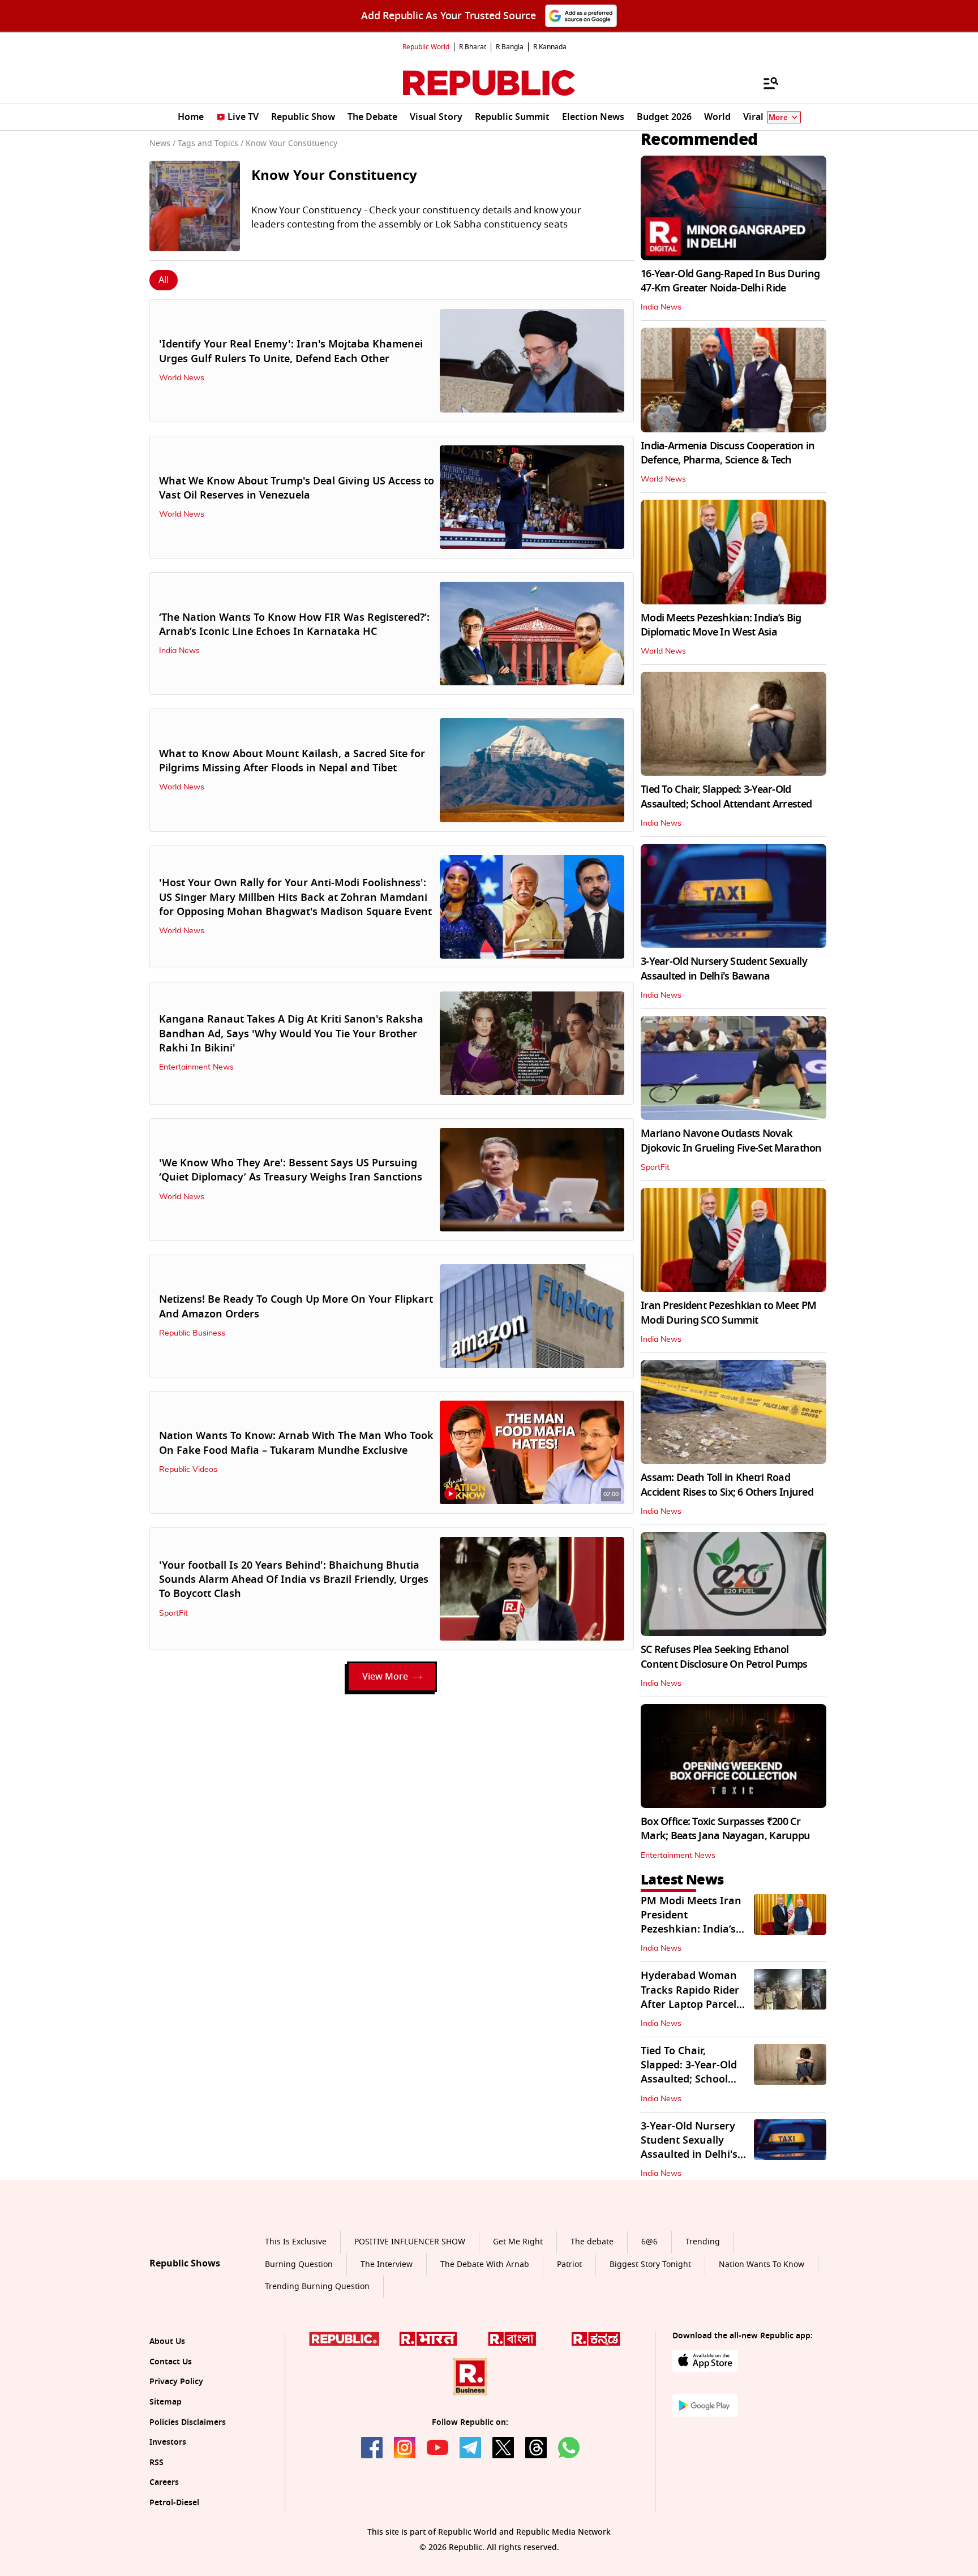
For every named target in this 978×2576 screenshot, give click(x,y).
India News (179, 651)
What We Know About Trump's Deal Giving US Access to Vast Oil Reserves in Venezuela (297, 488)
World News (182, 378)
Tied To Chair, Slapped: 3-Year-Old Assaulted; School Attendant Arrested (726, 797)
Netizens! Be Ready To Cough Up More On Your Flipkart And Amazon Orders (296, 1306)
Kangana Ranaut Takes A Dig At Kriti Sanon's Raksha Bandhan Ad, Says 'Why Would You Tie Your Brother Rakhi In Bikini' (291, 1033)
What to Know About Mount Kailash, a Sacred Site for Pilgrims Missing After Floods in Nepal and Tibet (292, 761)
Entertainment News (196, 1067)
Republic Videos (188, 1470)
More (778, 117)
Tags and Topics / (211, 143)
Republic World (426, 47)
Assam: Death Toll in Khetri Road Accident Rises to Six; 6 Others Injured (727, 1485)
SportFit (173, 1613)
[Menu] (765, 83)
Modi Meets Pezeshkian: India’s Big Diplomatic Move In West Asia (721, 625)
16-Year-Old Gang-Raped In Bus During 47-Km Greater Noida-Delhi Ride (730, 281)
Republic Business (192, 1333)
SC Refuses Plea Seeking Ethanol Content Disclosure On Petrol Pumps (724, 1657)
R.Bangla (510, 47)
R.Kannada (550, 47)
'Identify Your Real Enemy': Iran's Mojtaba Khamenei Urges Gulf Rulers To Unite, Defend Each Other (291, 351)
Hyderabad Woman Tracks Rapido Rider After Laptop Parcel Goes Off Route (690, 1997)
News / (162, 143)
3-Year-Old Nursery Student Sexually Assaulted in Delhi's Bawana (724, 969)
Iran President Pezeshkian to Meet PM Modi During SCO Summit (728, 1313)
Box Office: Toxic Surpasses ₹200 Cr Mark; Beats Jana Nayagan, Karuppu (725, 1829)
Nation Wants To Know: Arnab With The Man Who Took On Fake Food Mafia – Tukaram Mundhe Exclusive (296, 1443)
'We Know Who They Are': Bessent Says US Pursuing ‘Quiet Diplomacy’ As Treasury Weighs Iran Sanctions (291, 1170)
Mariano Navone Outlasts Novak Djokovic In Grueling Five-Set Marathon (731, 1141)
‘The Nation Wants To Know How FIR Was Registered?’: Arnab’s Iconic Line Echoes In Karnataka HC (294, 624)
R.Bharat (473, 47)
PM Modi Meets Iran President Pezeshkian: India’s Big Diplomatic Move (692, 1922)
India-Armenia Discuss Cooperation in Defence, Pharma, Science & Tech (728, 453)
